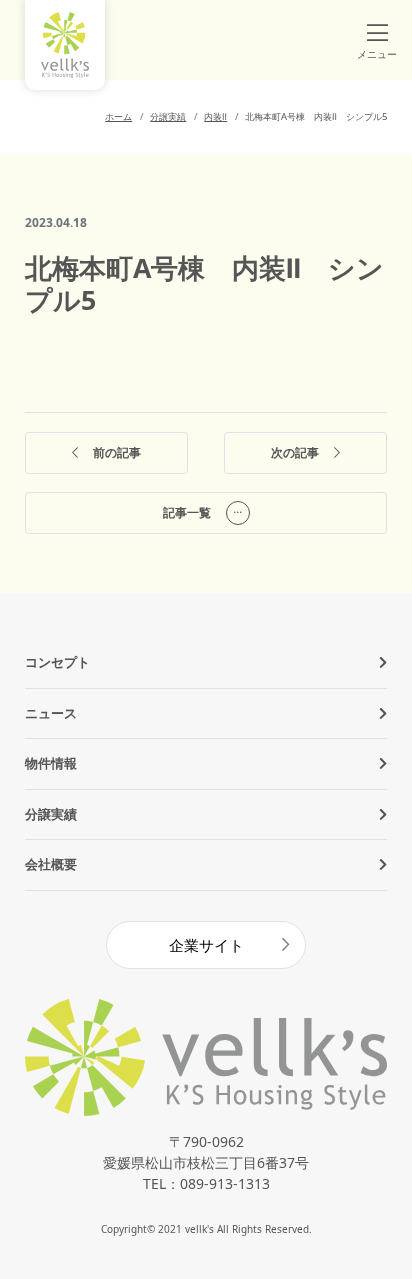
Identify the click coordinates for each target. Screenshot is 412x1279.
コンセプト (57, 662)
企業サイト (206, 945)
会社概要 (51, 864)
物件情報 (51, 763)
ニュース (51, 713)
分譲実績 (51, 814)
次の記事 (295, 452)
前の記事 (117, 452)
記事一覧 (187, 512)
